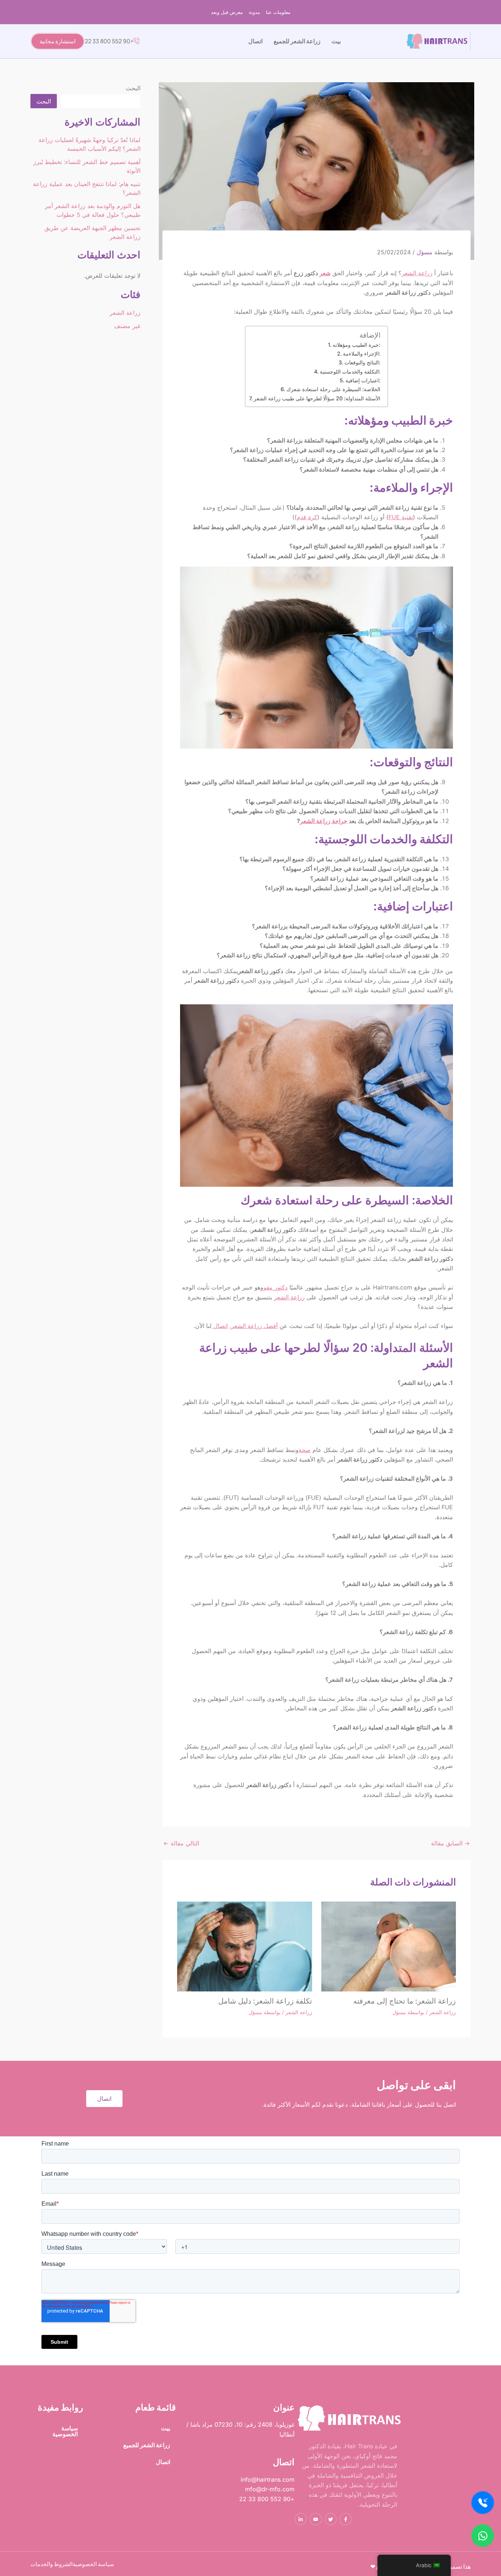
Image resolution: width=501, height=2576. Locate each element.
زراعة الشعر (417, 273)
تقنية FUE (401, 517)
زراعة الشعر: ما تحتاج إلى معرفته (405, 2001)
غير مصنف (127, 326)
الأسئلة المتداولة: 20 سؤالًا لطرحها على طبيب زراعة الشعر (317, 398)
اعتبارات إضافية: (363, 380)
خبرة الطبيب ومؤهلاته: (356, 345)
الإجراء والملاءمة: (362, 354)
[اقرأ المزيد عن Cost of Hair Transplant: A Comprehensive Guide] (245, 1946)
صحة (305, 1450)
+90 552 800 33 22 (109, 41)
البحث (133, 88)
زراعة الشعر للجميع (297, 41)
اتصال (255, 41)
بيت (336, 41)
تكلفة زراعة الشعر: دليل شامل (265, 2001)
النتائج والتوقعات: (362, 362)
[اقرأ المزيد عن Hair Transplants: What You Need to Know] (389, 1946)
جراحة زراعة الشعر (324, 821)
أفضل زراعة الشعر (254, 1326)
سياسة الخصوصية (65, 2431)
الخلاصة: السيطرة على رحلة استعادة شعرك (333, 389)
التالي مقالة (181, 1843)
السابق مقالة (450, 1843)
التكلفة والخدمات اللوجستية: (350, 372)
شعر (325, 273)
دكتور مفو (275, 1287)
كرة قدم (307, 517)
